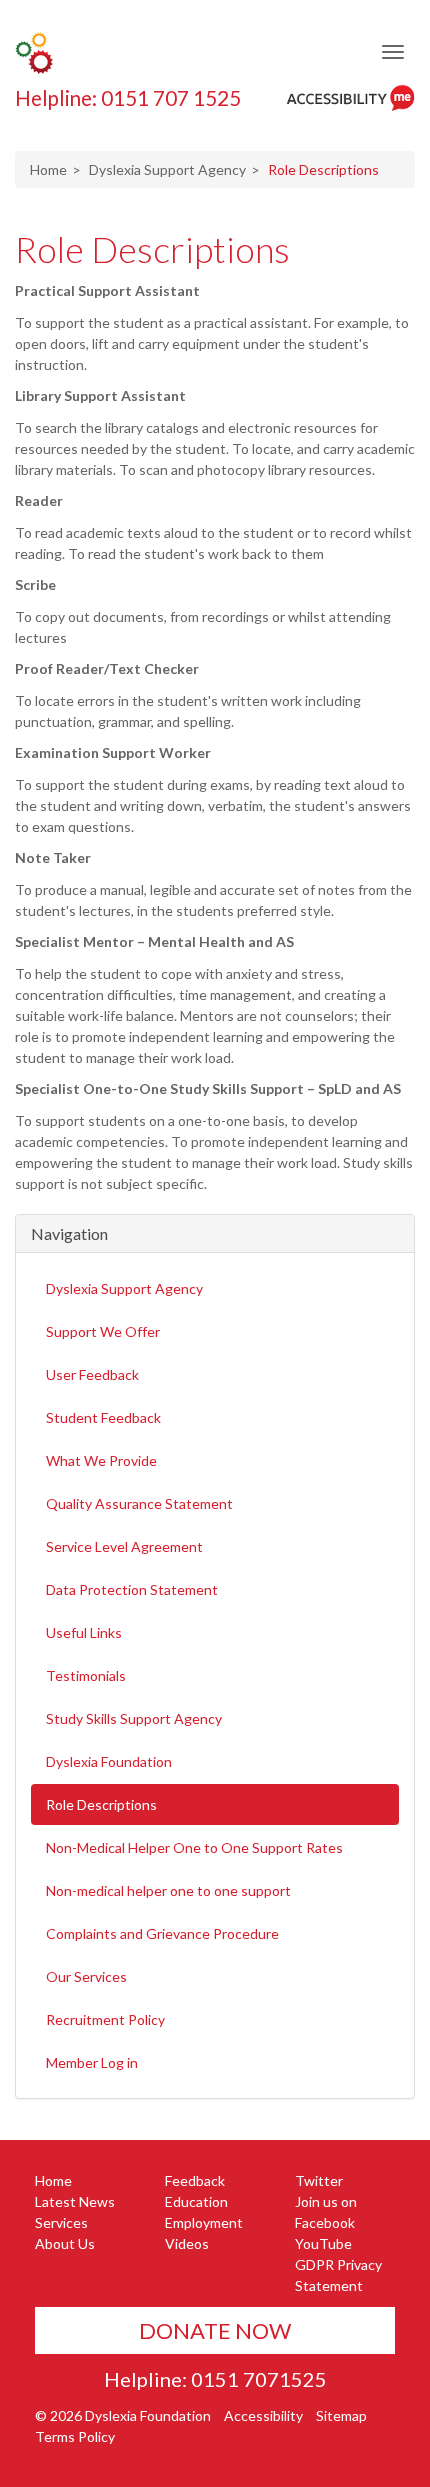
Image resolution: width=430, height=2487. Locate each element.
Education (196, 2201)
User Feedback (92, 1374)
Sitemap (341, 2415)
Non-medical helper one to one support (168, 1890)
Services (61, 2222)
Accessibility (263, 2415)
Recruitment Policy (105, 2019)
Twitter (319, 2180)
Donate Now (215, 2330)
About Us (65, 2243)
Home (48, 169)
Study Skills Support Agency (134, 1718)
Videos (187, 2243)
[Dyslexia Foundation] (34, 52)
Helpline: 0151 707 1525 (128, 98)
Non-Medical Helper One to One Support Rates (194, 1847)
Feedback (195, 2180)
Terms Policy (75, 2436)
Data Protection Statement (132, 1589)
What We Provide (101, 1460)
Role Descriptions (152, 249)
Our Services (86, 1976)
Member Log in (92, 2062)
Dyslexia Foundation (109, 1761)
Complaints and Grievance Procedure (162, 1933)
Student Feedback (103, 1417)
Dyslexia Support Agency (167, 169)
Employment (204, 2222)
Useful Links (84, 1632)
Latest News (75, 2201)
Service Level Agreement (124, 1546)
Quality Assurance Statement (139, 1503)
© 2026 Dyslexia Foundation (123, 2415)
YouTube (323, 2243)
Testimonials (86, 1675)
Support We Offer (103, 1331)
